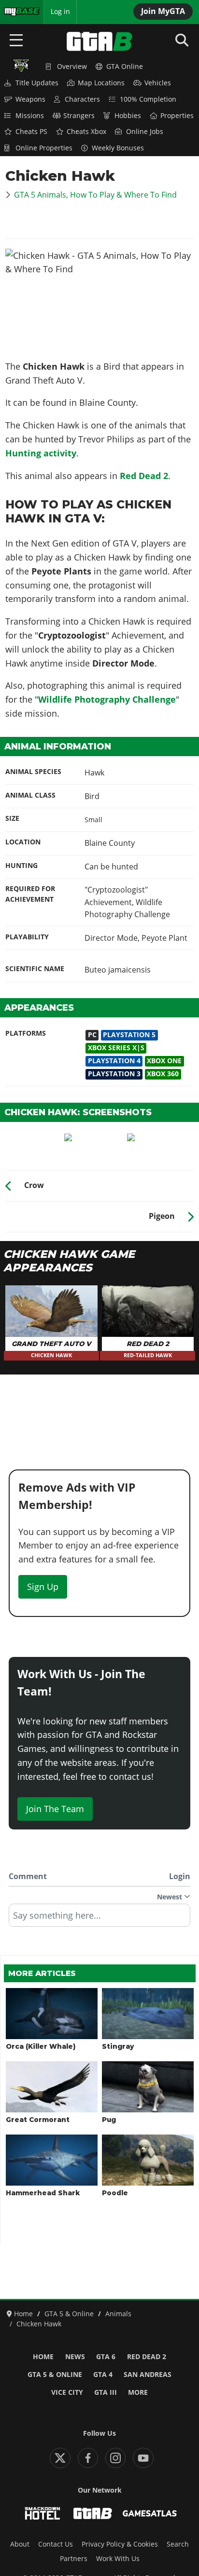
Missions (30, 116)
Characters (82, 99)
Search (178, 2544)
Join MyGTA (163, 11)
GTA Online (125, 67)
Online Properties (44, 148)
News (75, 2357)
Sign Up (43, 1587)
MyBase (16, 12)
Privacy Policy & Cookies (120, 2544)
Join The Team (55, 1809)
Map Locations (101, 83)
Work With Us (118, 2559)
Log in (60, 12)
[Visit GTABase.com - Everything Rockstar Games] (93, 2513)
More (138, 2392)
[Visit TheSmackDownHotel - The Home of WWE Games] (43, 2513)
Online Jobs (145, 132)
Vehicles (158, 83)
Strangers (79, 116)
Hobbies (128, 116)
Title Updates (37, 83)
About (20, 2544)
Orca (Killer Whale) (41, 2046)
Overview (72, 67)
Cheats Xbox (86, 132)
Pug (109, 2120)
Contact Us (56, 2544)
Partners (74, 2559)
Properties (177, 116)
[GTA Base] (99, 41)
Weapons (30, 99)
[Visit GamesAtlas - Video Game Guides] (150, 2513)
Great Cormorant (38, 2120)
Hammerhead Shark (43, 2193)
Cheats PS (31, 132)
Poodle (115, 2193)
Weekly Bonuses (118, 148)
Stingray (118, 2046)
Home (43, 2357)
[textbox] (99, 1919)
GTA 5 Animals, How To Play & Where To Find (95, 195)
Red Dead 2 (144, 476)
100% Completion (148, 99)
